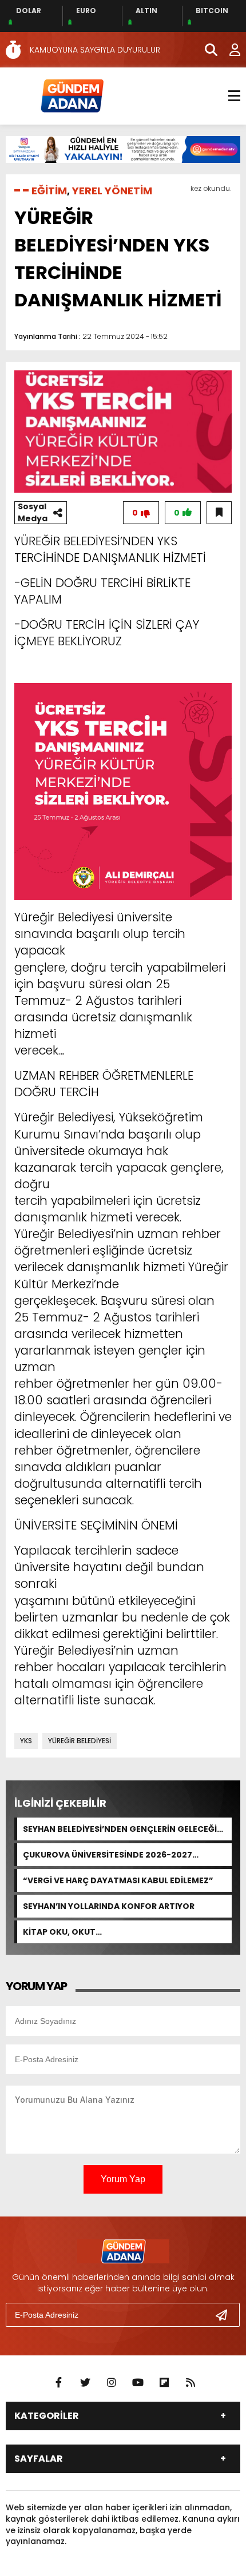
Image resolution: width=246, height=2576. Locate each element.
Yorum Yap (123, 2179)
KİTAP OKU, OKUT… (62, 1932)
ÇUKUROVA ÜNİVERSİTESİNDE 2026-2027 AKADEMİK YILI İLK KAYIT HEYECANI (108, 1855)
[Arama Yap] (206, 50)
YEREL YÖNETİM (112, 191)
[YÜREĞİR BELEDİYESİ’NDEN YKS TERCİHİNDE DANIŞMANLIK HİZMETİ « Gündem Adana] (72, 95)
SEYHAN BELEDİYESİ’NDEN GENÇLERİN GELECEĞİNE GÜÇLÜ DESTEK (125, 1829)
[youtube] (138, 2383)
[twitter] (85, 2383)
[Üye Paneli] (229, 50)
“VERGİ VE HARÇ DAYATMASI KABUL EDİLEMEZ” (118, 1880)
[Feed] (191, 2383)
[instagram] (112, 2383)
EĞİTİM (49, 191)
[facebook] (59, 2383)
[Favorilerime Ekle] (219, 513)
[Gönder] (226, 2315)
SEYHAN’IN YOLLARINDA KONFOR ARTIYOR (109, 1906)
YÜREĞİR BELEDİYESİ (80, 1741)
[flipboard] (164, 2383)
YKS (26, 1741)
